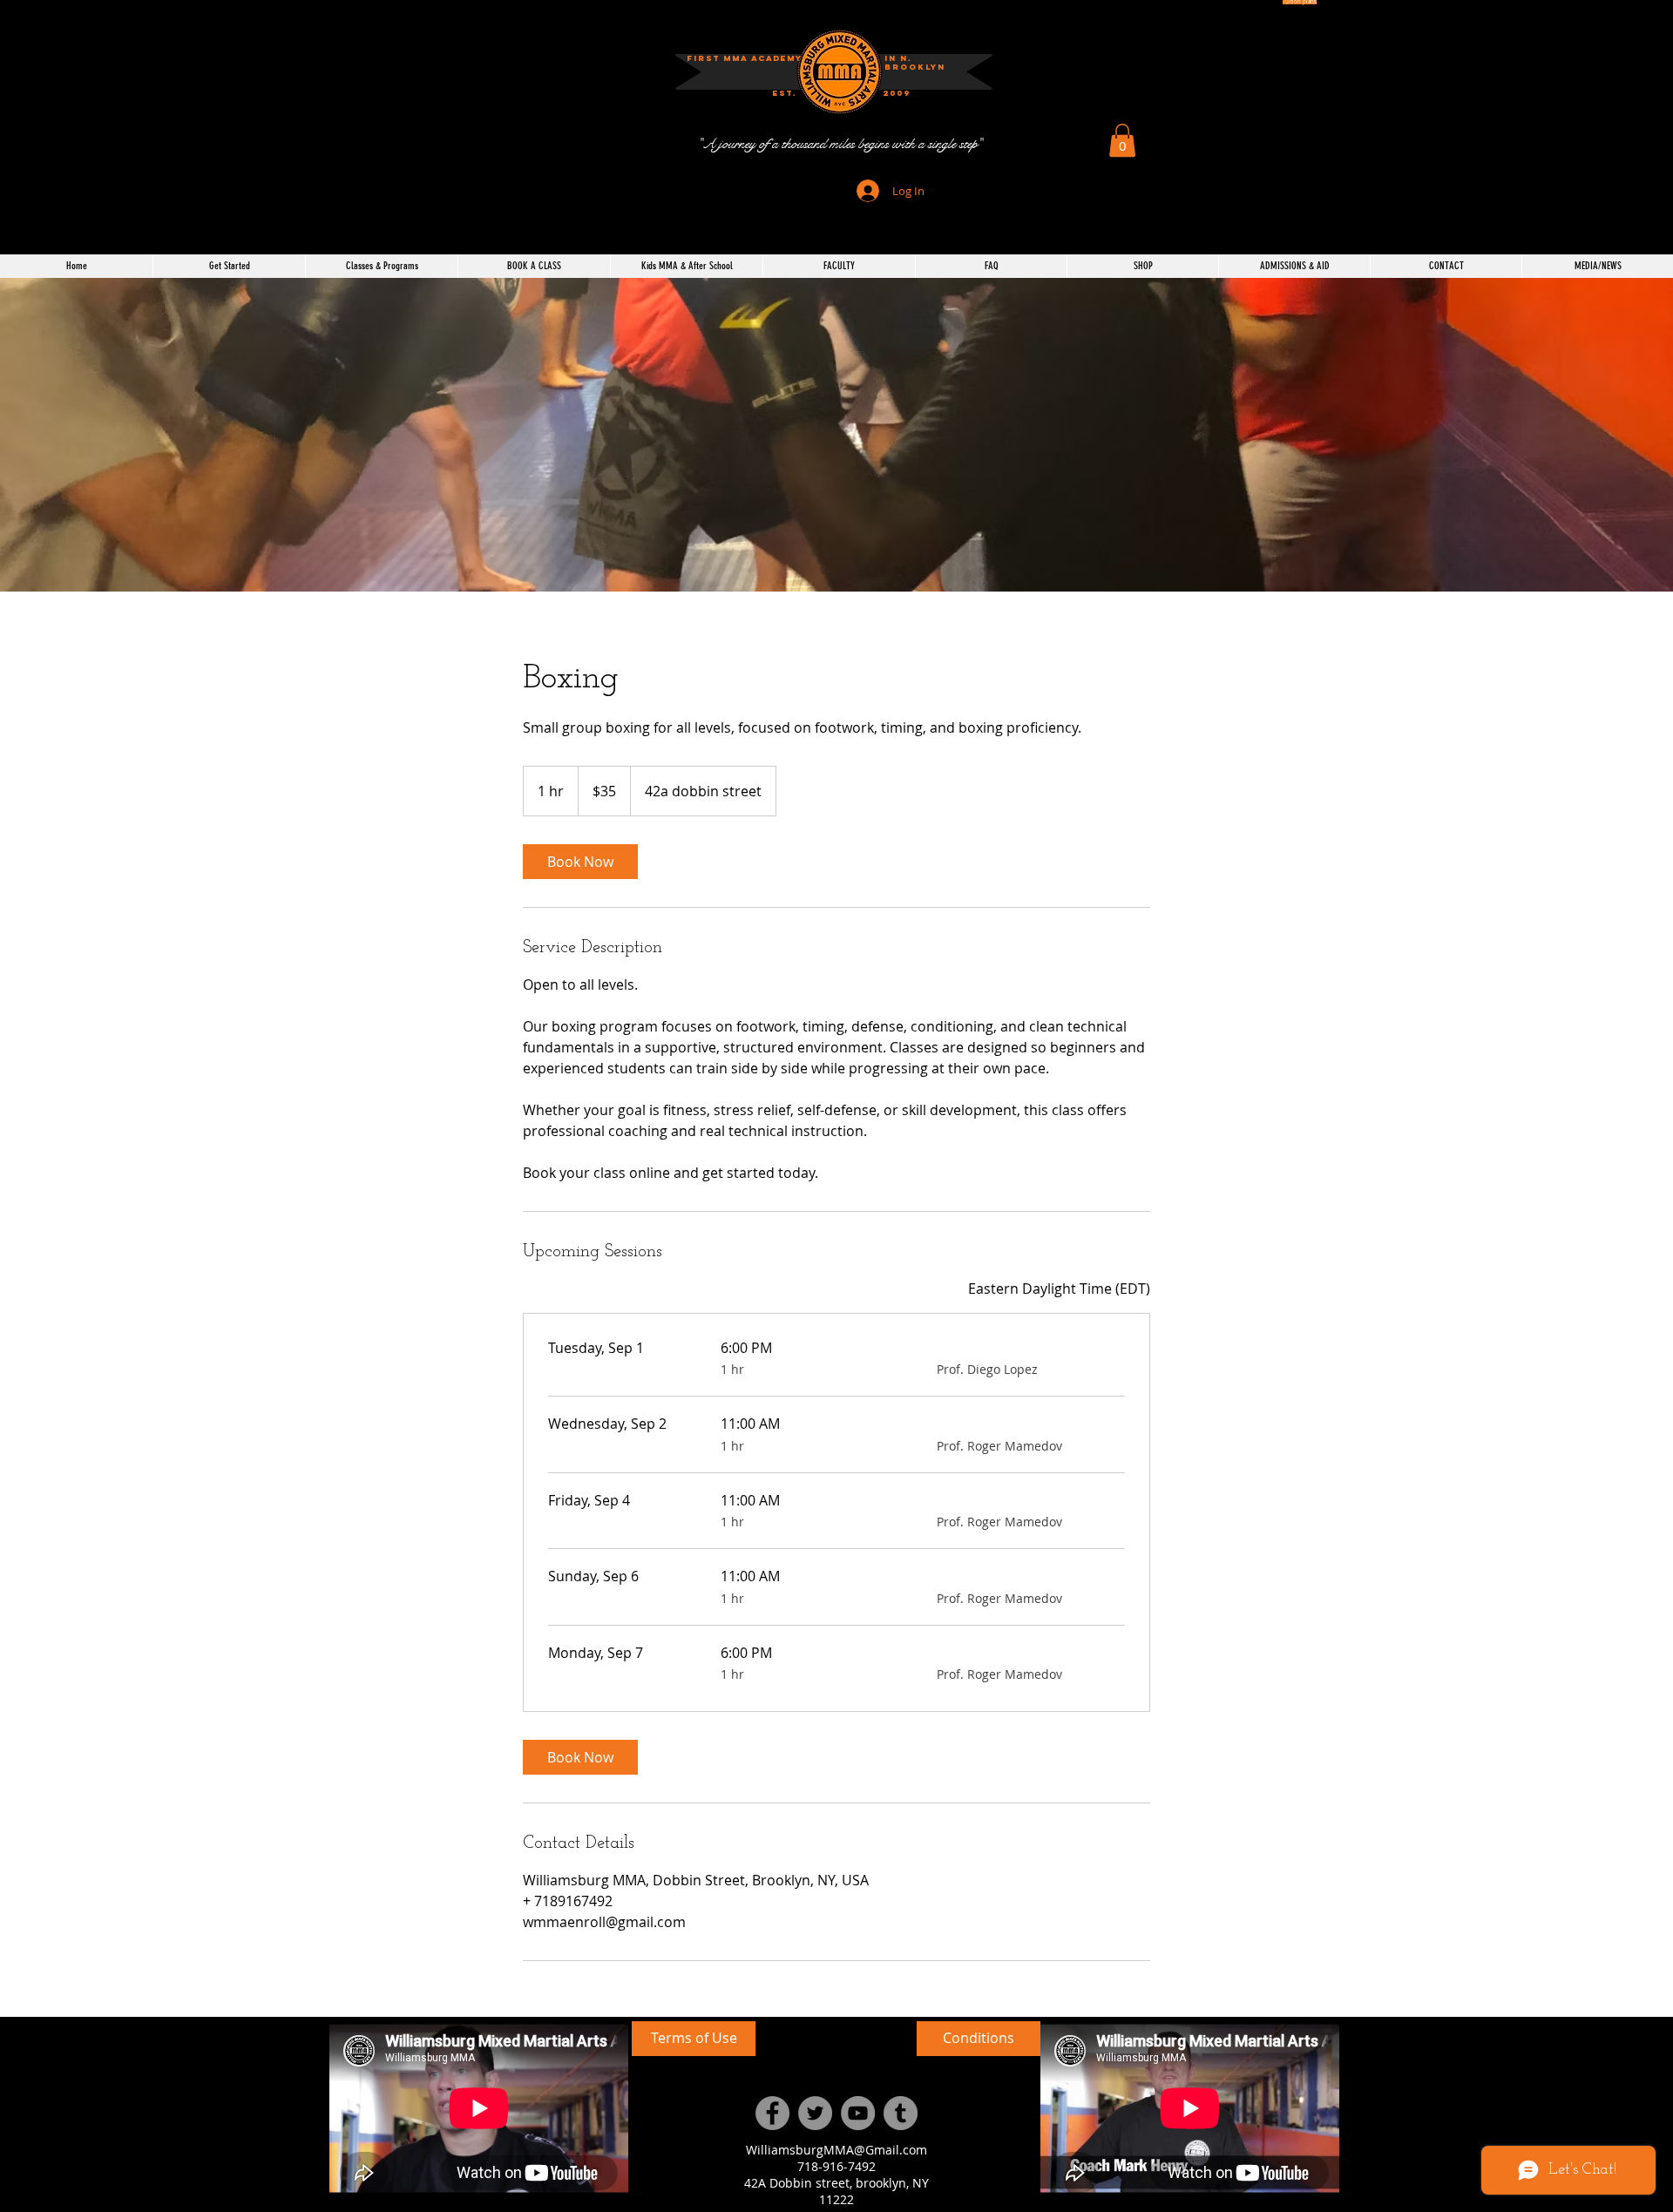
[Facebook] (772, 2113)
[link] (580, 862)
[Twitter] (815, 2113)
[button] (897, 94)
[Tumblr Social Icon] (901, 2113)
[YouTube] (858, 2113)
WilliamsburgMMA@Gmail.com (836, 2150)
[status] (1059, 1289)
